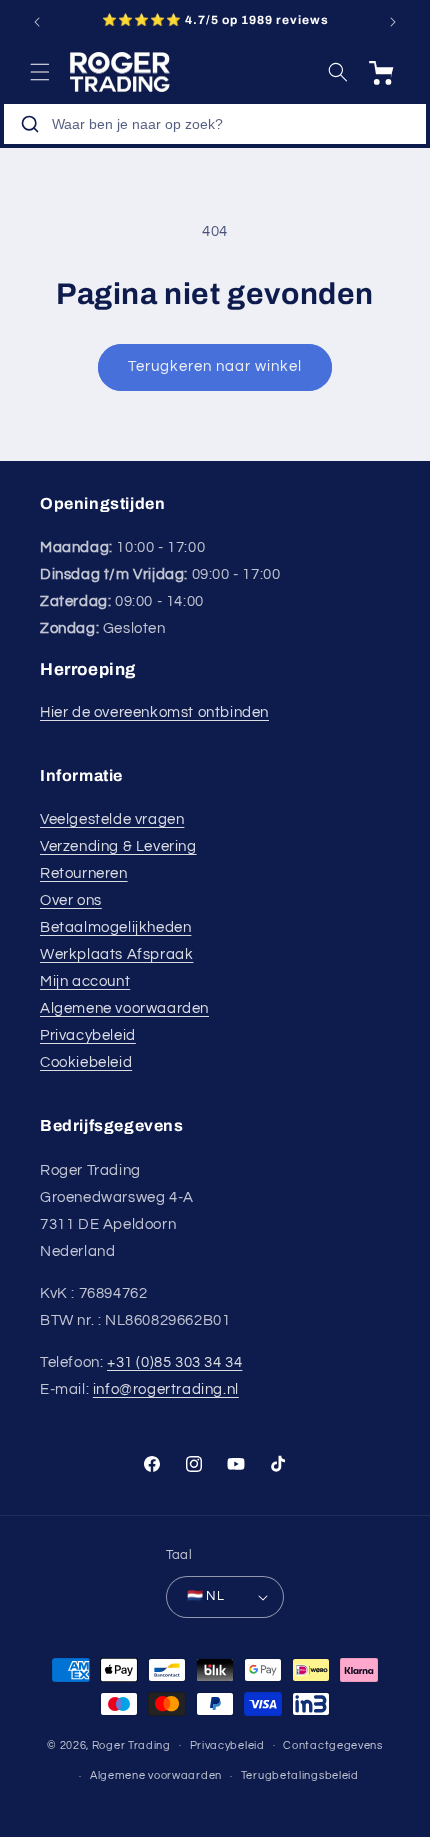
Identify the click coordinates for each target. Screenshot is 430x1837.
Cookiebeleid (86, 1062)
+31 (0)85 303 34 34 (174, 1362)
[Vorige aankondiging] (37, 22)
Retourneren (84, 873)
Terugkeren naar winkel (215, 366)
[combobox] (215, 124)
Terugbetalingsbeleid (300, 1775)
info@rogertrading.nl (166, 1389)
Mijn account (85, 981)
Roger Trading (131, 1744)
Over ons (71, 900)
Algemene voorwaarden (124, 1008)
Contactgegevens (333, 1745)
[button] (40, 72)
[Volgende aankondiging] (393, 22)
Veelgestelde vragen (112, 819)
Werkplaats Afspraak (116, 954)
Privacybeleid (88, 1035)
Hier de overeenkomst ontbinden (154, 712)
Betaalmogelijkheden (115, 927)
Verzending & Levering (118, 846)
